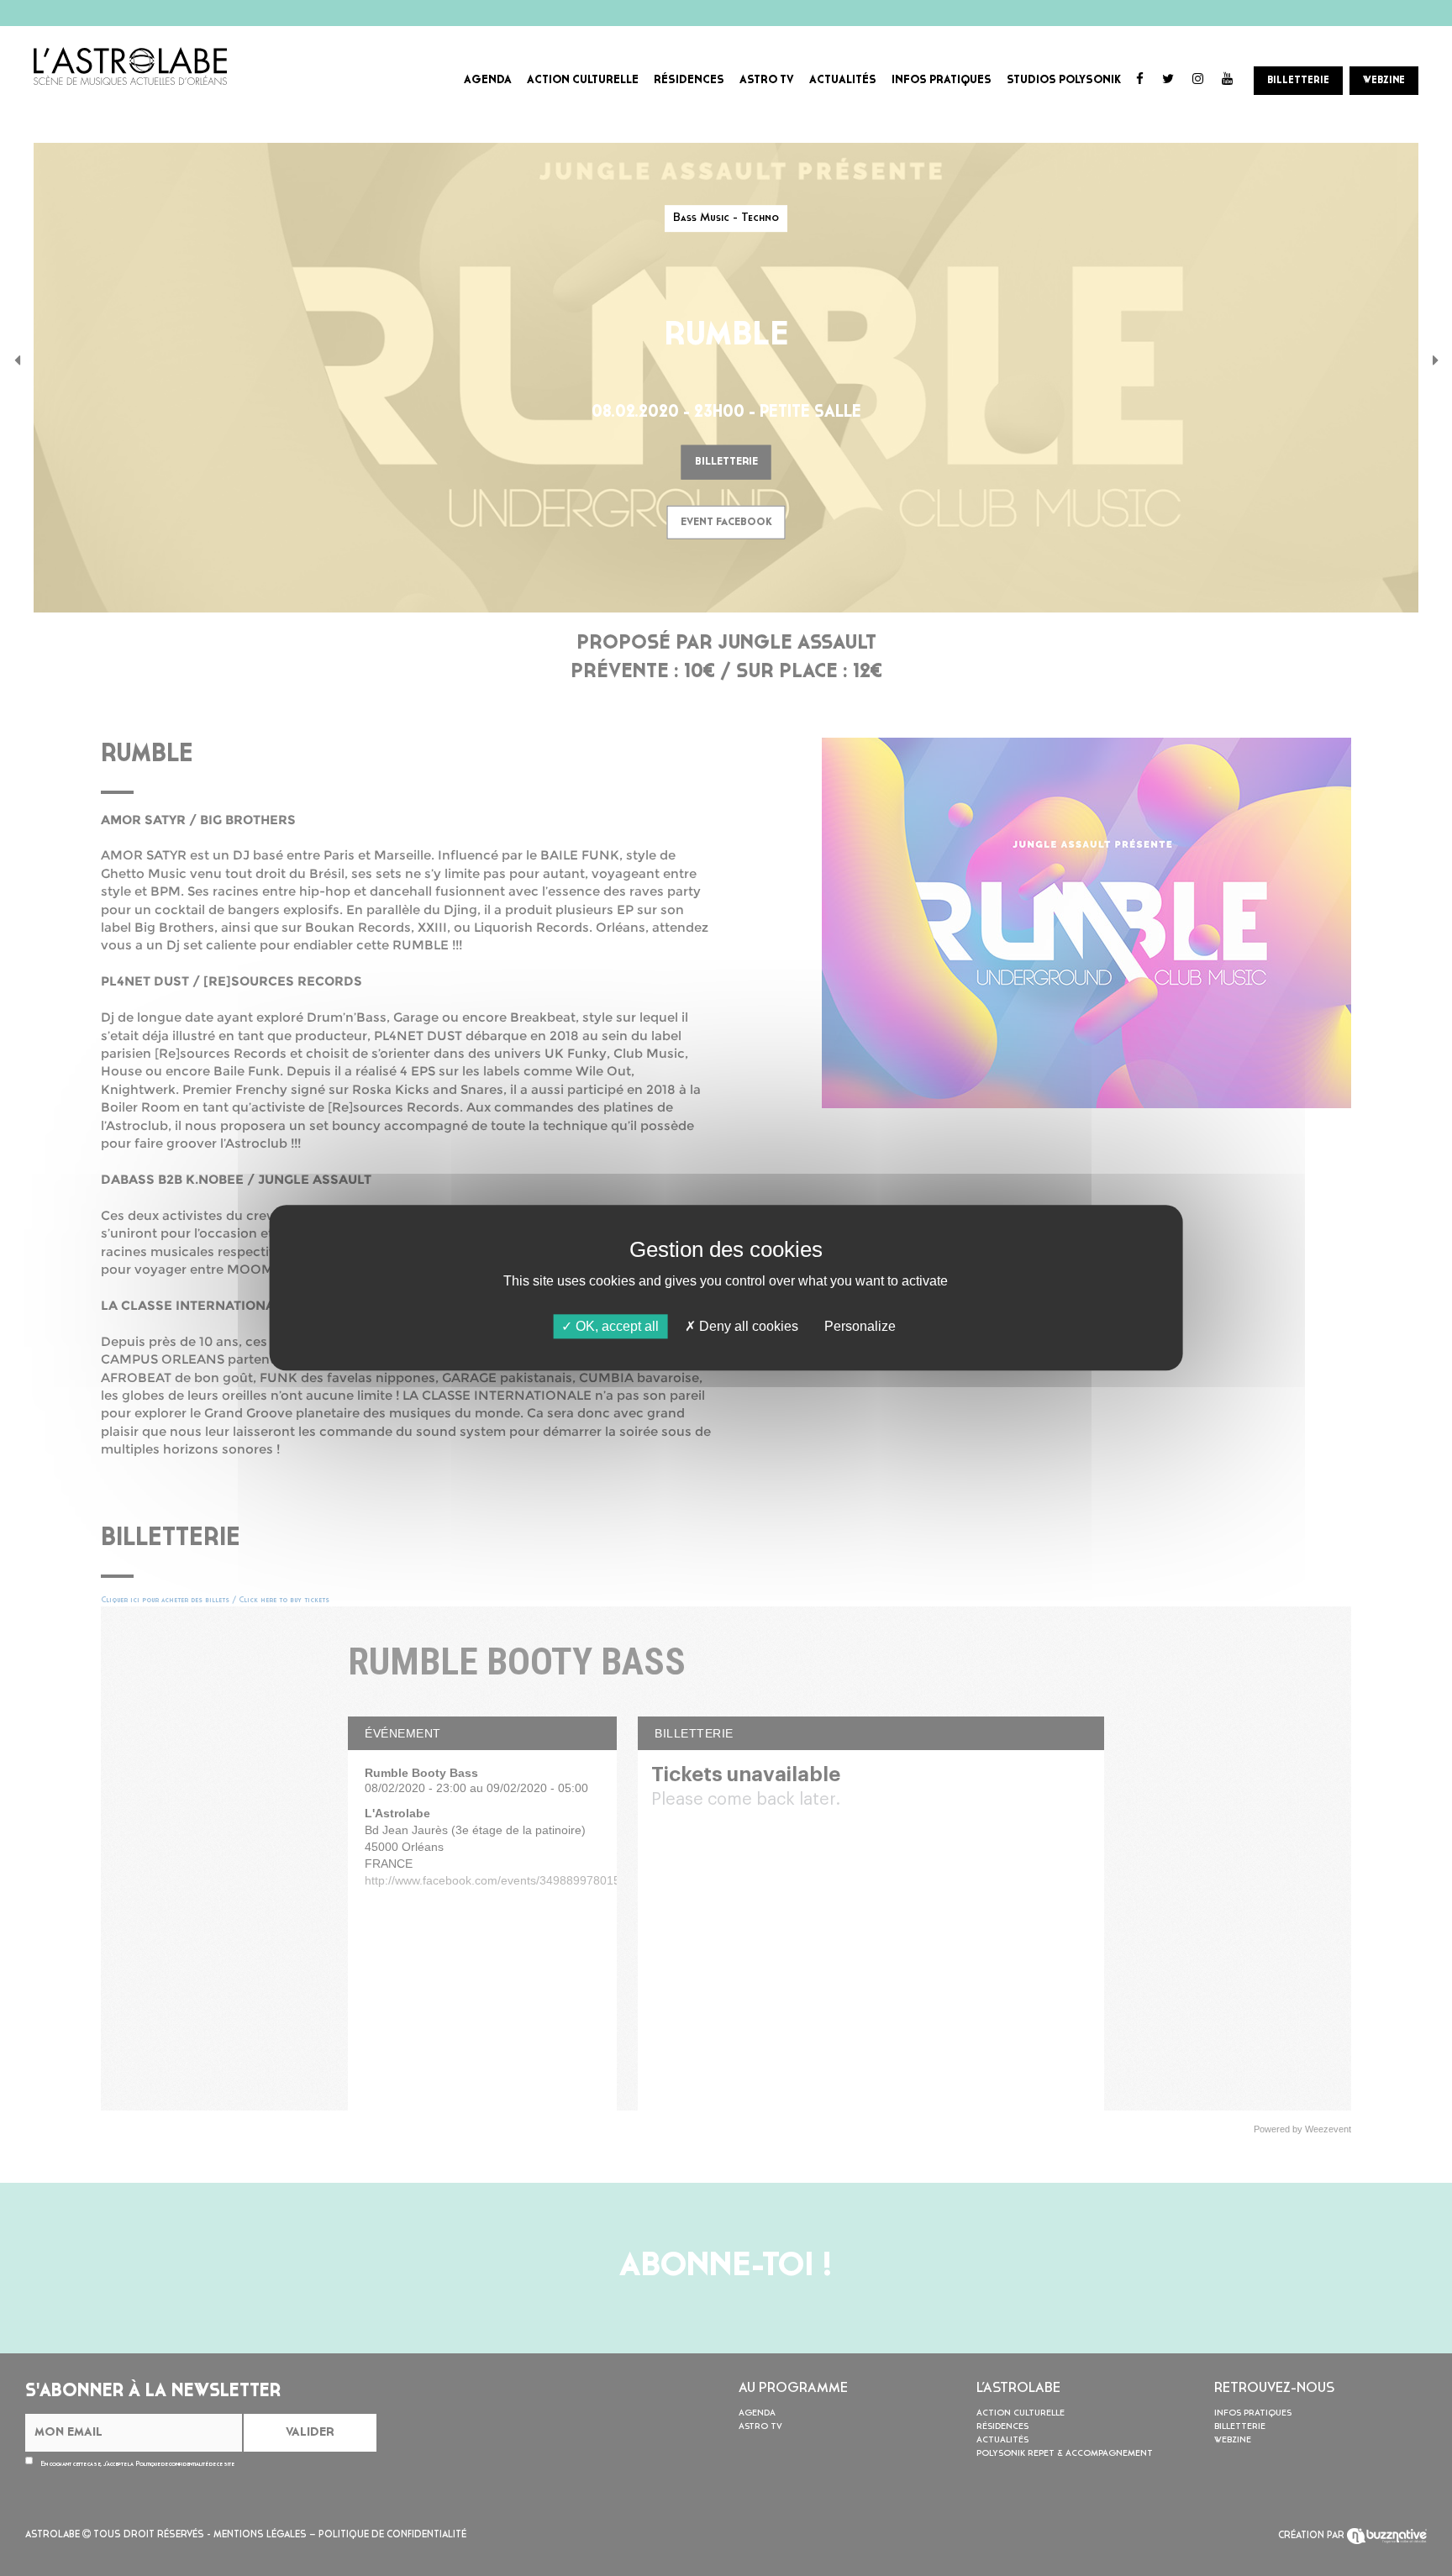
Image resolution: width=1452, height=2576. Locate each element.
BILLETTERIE (1298, 81)
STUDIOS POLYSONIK (1064, 80)
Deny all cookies (747, 1326)
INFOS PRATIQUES (942, 80)
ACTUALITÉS (843, 80)
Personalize (860, 1326)
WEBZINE (1384, 81)
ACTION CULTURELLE (583, 80)
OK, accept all (616, 1326)
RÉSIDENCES (689, 80)
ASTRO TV (767, 80)
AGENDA (488, 80)
